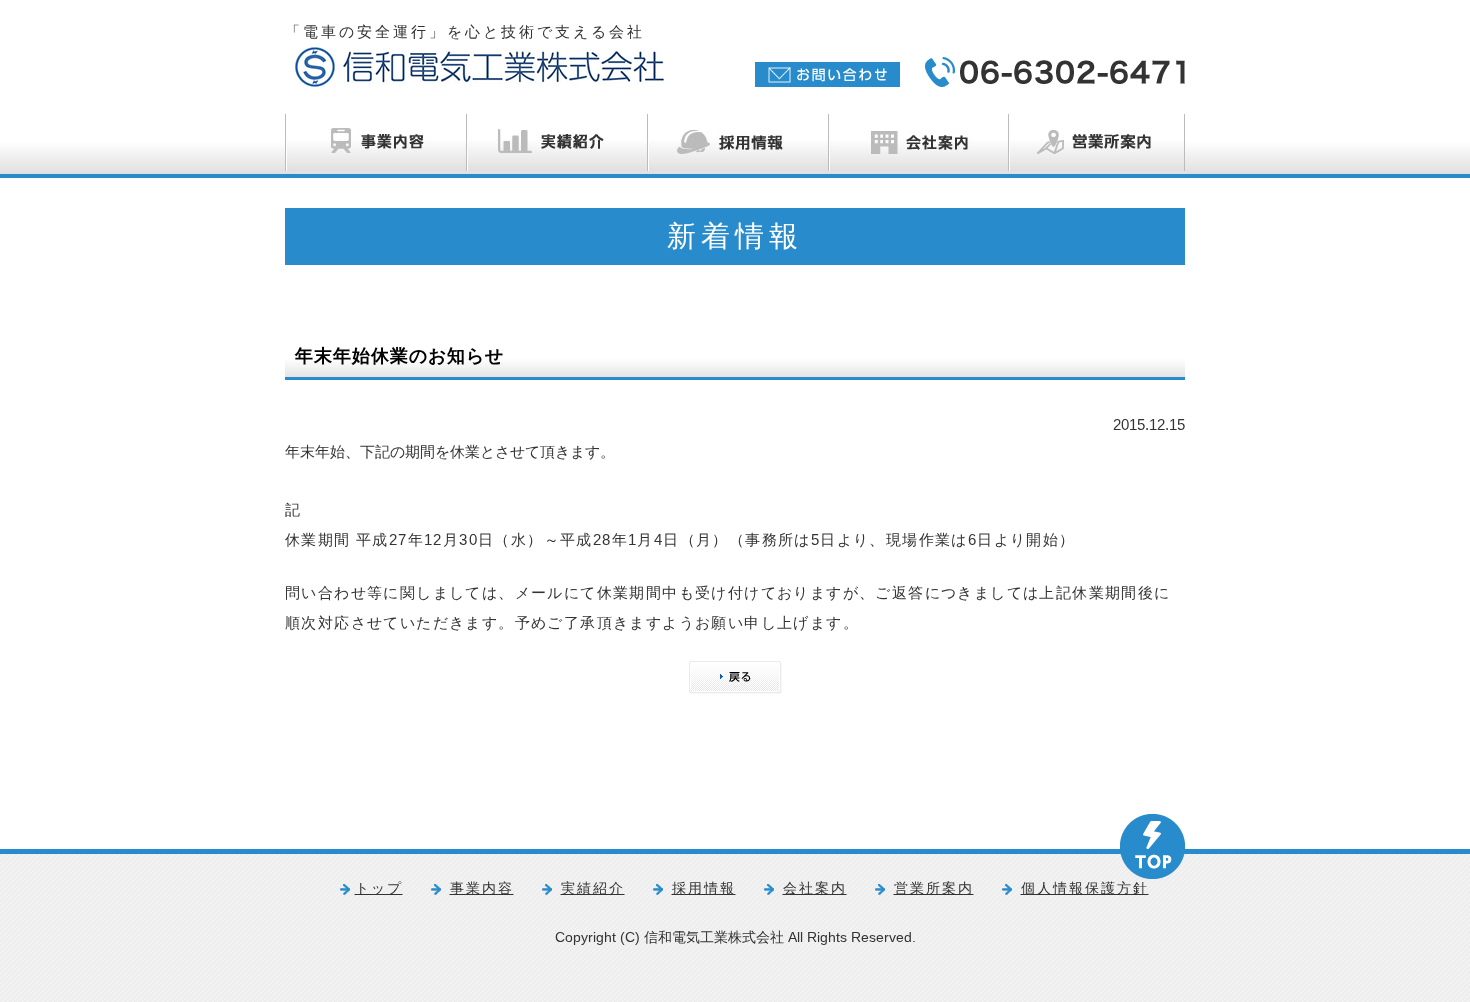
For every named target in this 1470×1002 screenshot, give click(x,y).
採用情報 (704, 888)
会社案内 (815, 888)
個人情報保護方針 (1085, 888)
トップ (379, 888)
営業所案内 (934, 888)
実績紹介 (593, 888)
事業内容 (482, 888)
